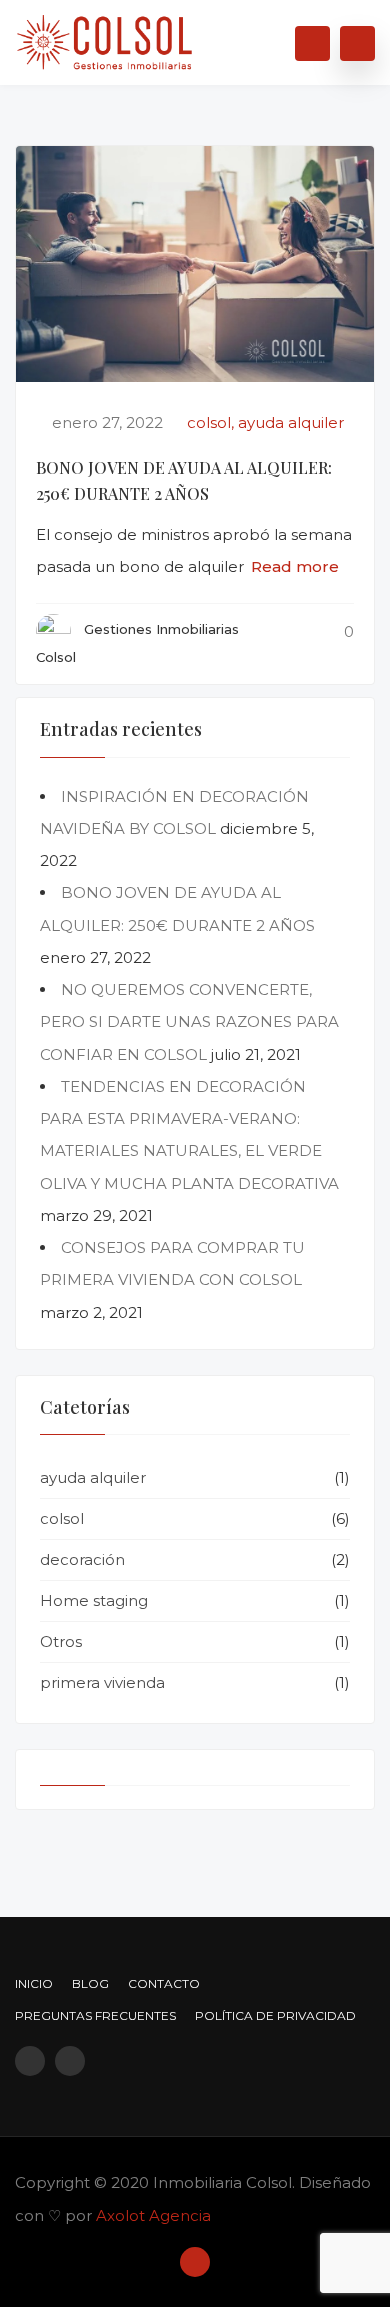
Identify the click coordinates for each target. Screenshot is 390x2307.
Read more (295, 566)
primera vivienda (102, 1682)
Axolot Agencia (153, 2215)
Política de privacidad (275, 2015)
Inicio (34, 1983)
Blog (90, 1983)
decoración (82, 1559)
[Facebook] (30, 2061)
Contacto (164, 1983)
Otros (61, 1641)
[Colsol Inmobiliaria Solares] (105, 35)
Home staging (94, 1600)
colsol (209, 422)
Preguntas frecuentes (95, 2015)
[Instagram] (70, 2061)
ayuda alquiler (291, 422)
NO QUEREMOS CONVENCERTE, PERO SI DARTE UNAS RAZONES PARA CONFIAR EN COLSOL (189, 1022)
